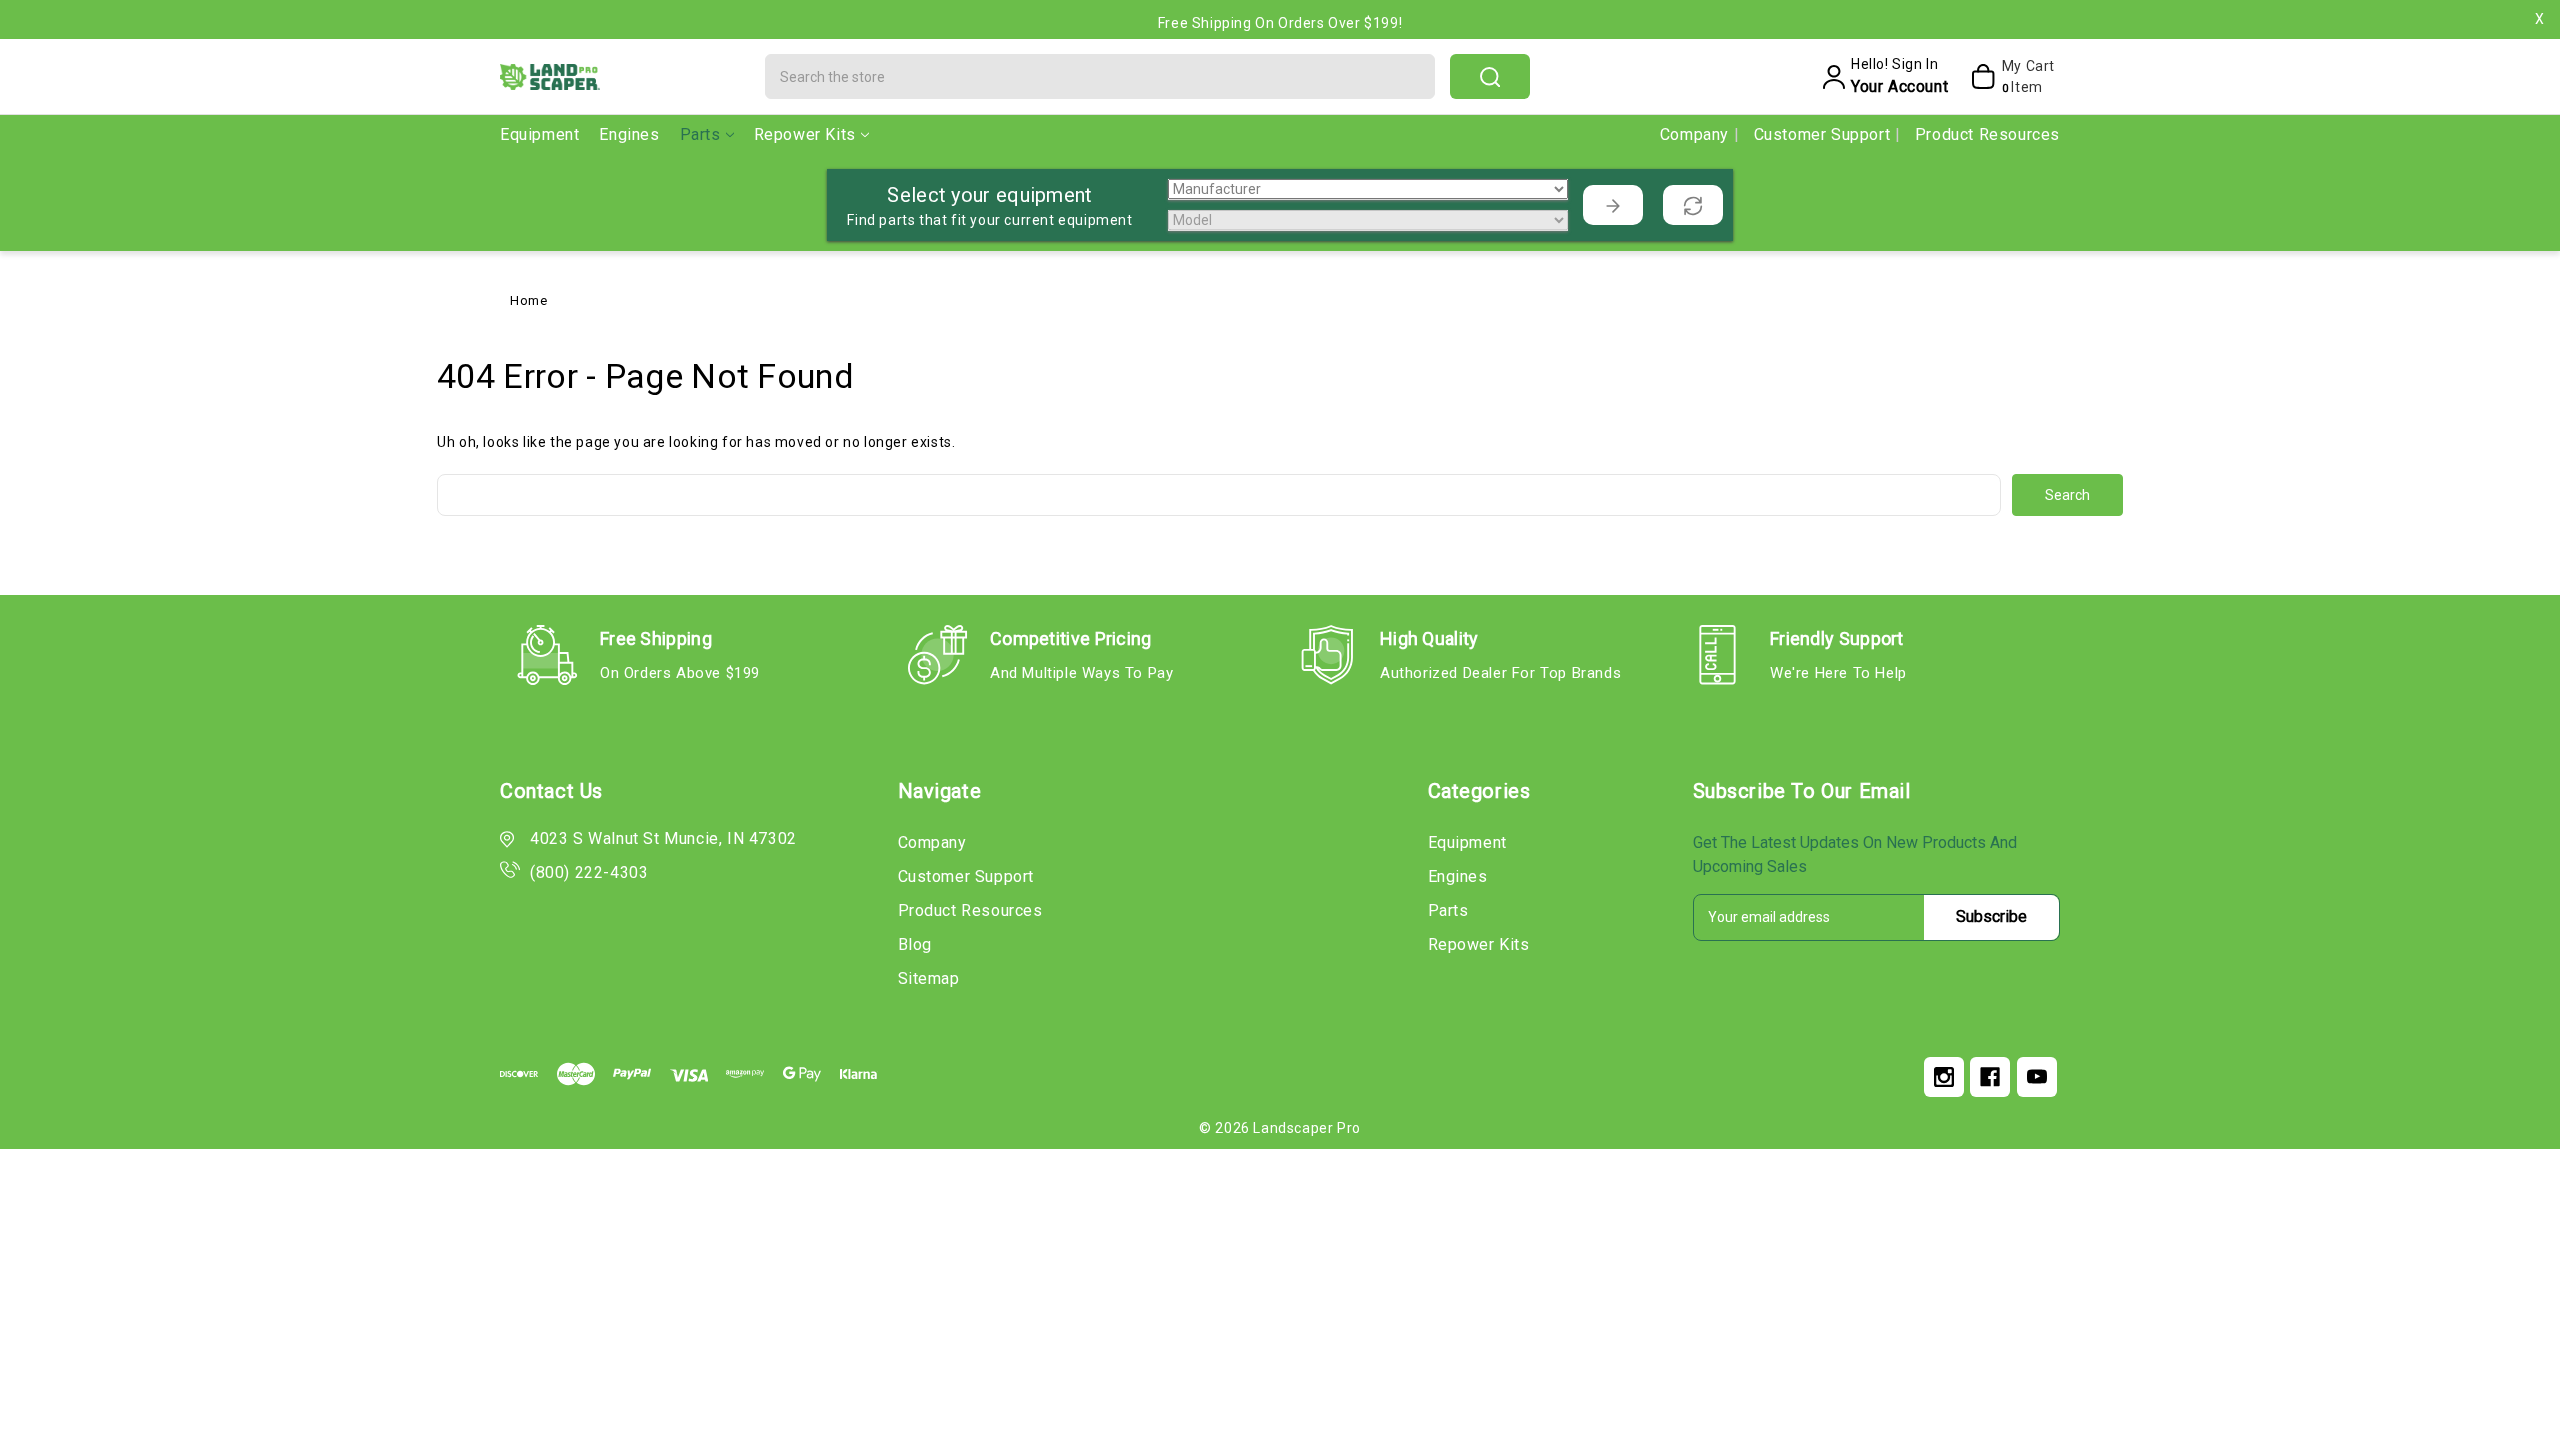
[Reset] (1693, 205)
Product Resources (1987, 134)
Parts (700, 134)
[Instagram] (1944, 1077)
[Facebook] (1990, 1077)
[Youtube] (2037, 1077)
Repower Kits (805, 134)
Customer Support (1824, 134)
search (1490, 76)
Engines (629, 134)
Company (1697, 134)
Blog (915, 944)
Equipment (539, 134)
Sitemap (929, 978)
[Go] (1613, 205)
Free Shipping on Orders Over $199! (1280, 23)
